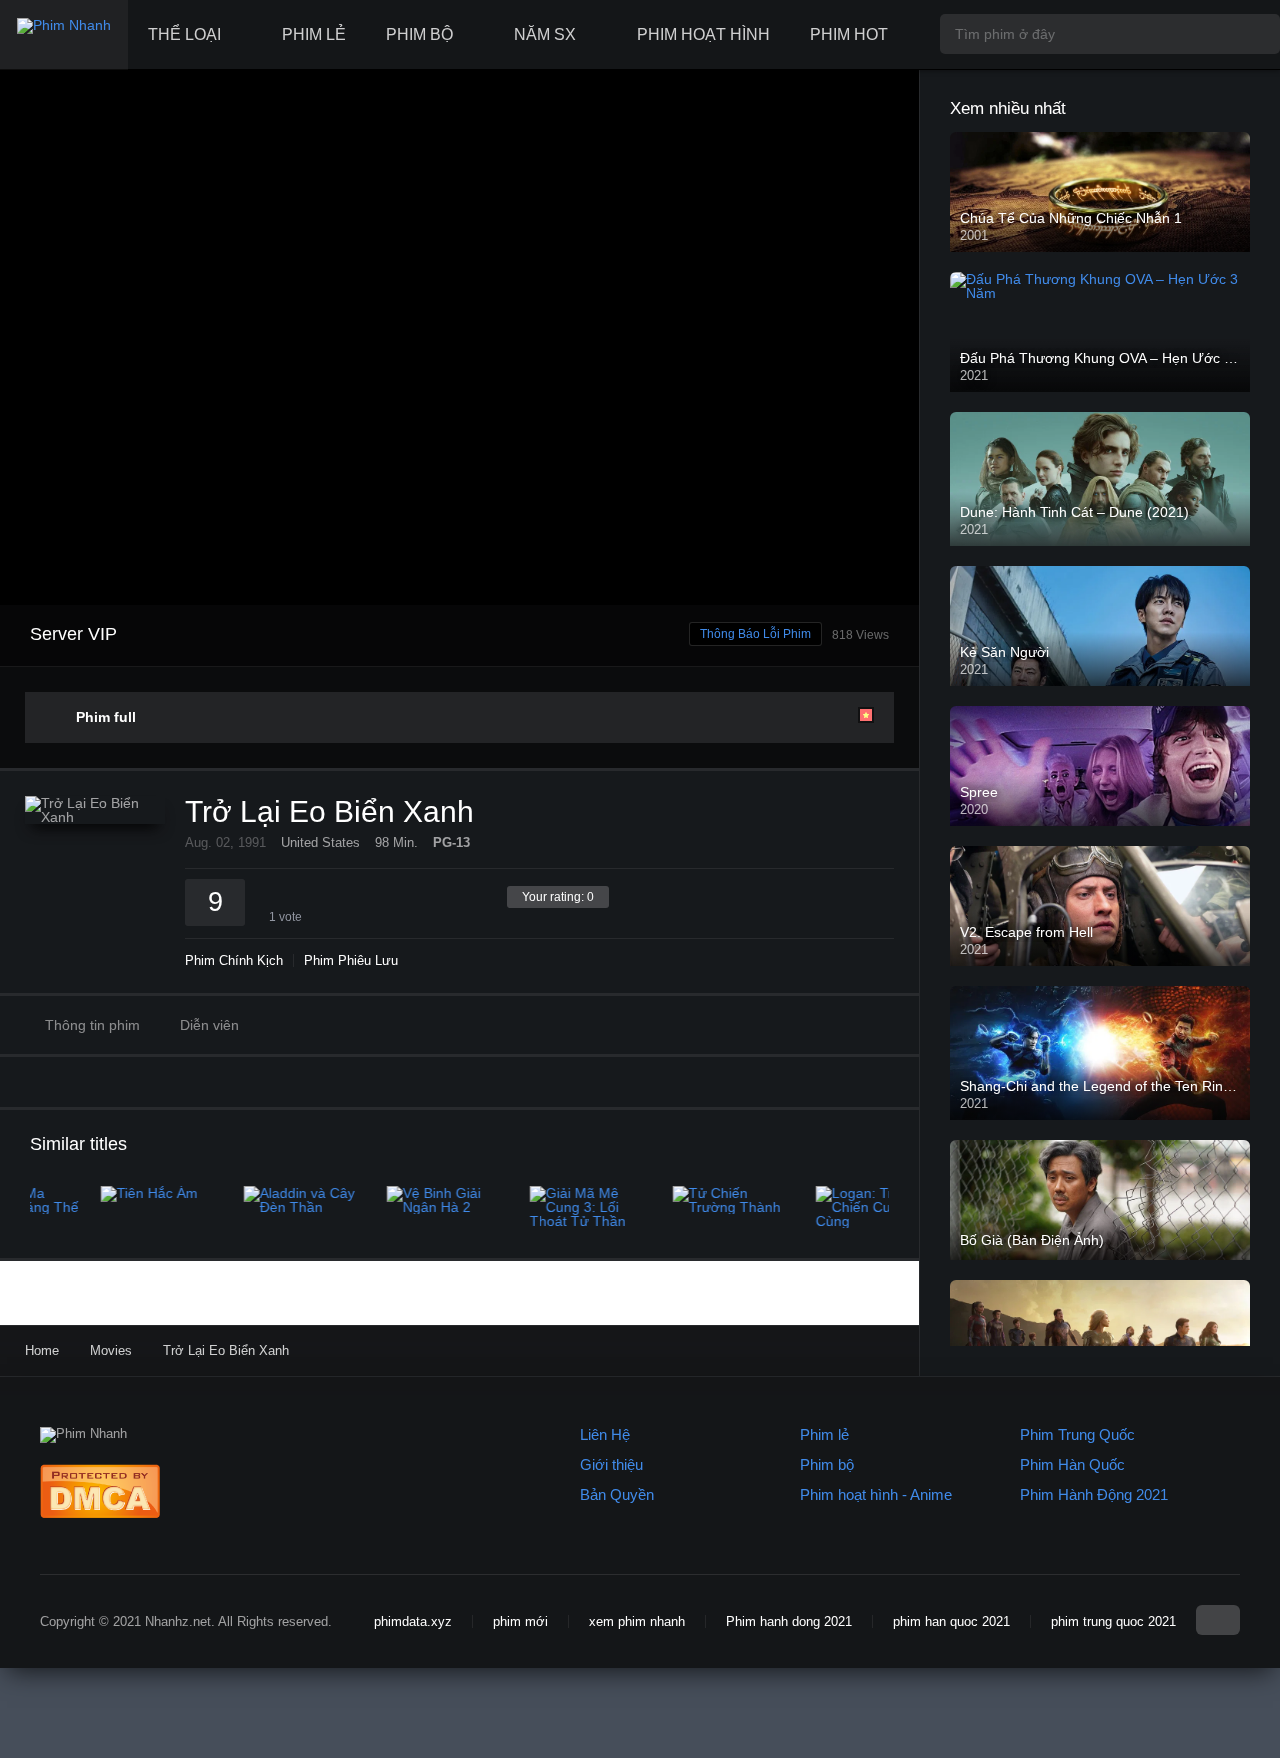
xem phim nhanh (637, 1621)
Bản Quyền (617, 1494)
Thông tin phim (92, 1025)
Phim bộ (827, 1464)
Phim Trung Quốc (1077, 1434)
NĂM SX (545, 34)
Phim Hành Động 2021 (1094, 1494)
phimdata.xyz (413, 1621)
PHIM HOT (849, 34)
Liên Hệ (605, 1434)
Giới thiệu (611, 1464)
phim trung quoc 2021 (1113, 1621)
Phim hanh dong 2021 (789, 1621)
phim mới (520, 1621)
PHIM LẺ (314, 34)
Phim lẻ (824, 1434)
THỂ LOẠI (184, 34)
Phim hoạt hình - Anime (876, 1494)
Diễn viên (209, 1025)
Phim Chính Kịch (234, 960)
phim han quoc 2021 (951, 1621)
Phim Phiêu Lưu (351, 960)
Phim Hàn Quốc (1072, 1464)
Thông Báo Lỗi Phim (755, 634)
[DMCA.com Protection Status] (100, 1513)
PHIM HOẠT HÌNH (703, 34)
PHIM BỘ (419, 34)
